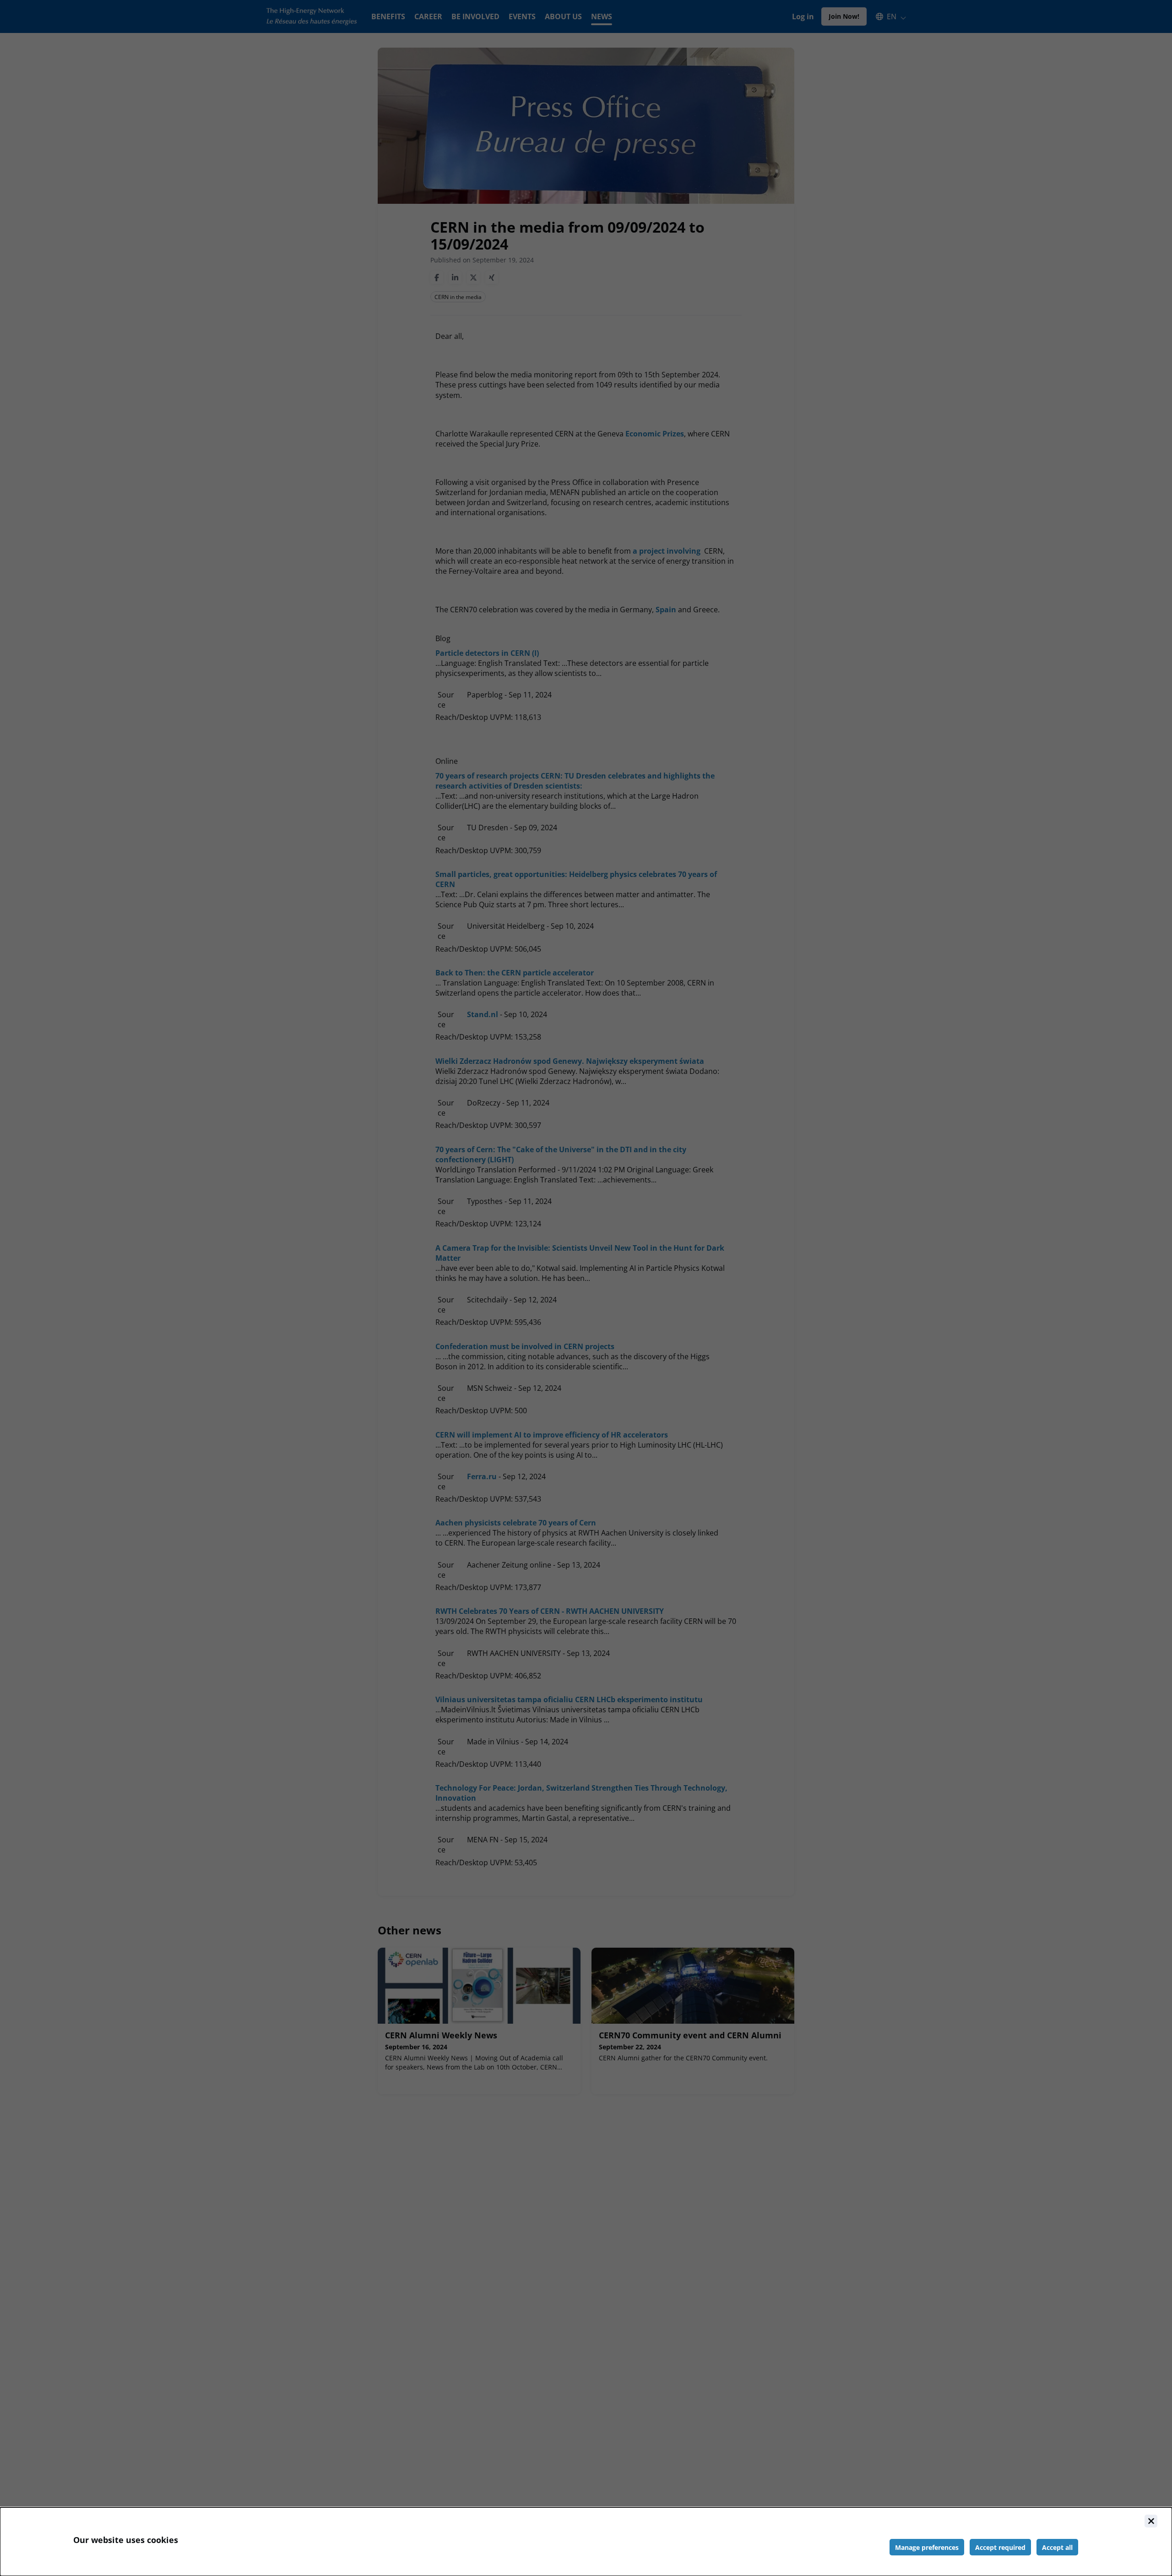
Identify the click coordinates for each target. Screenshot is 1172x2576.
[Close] (1151, 2521)
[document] (586, 2542)
